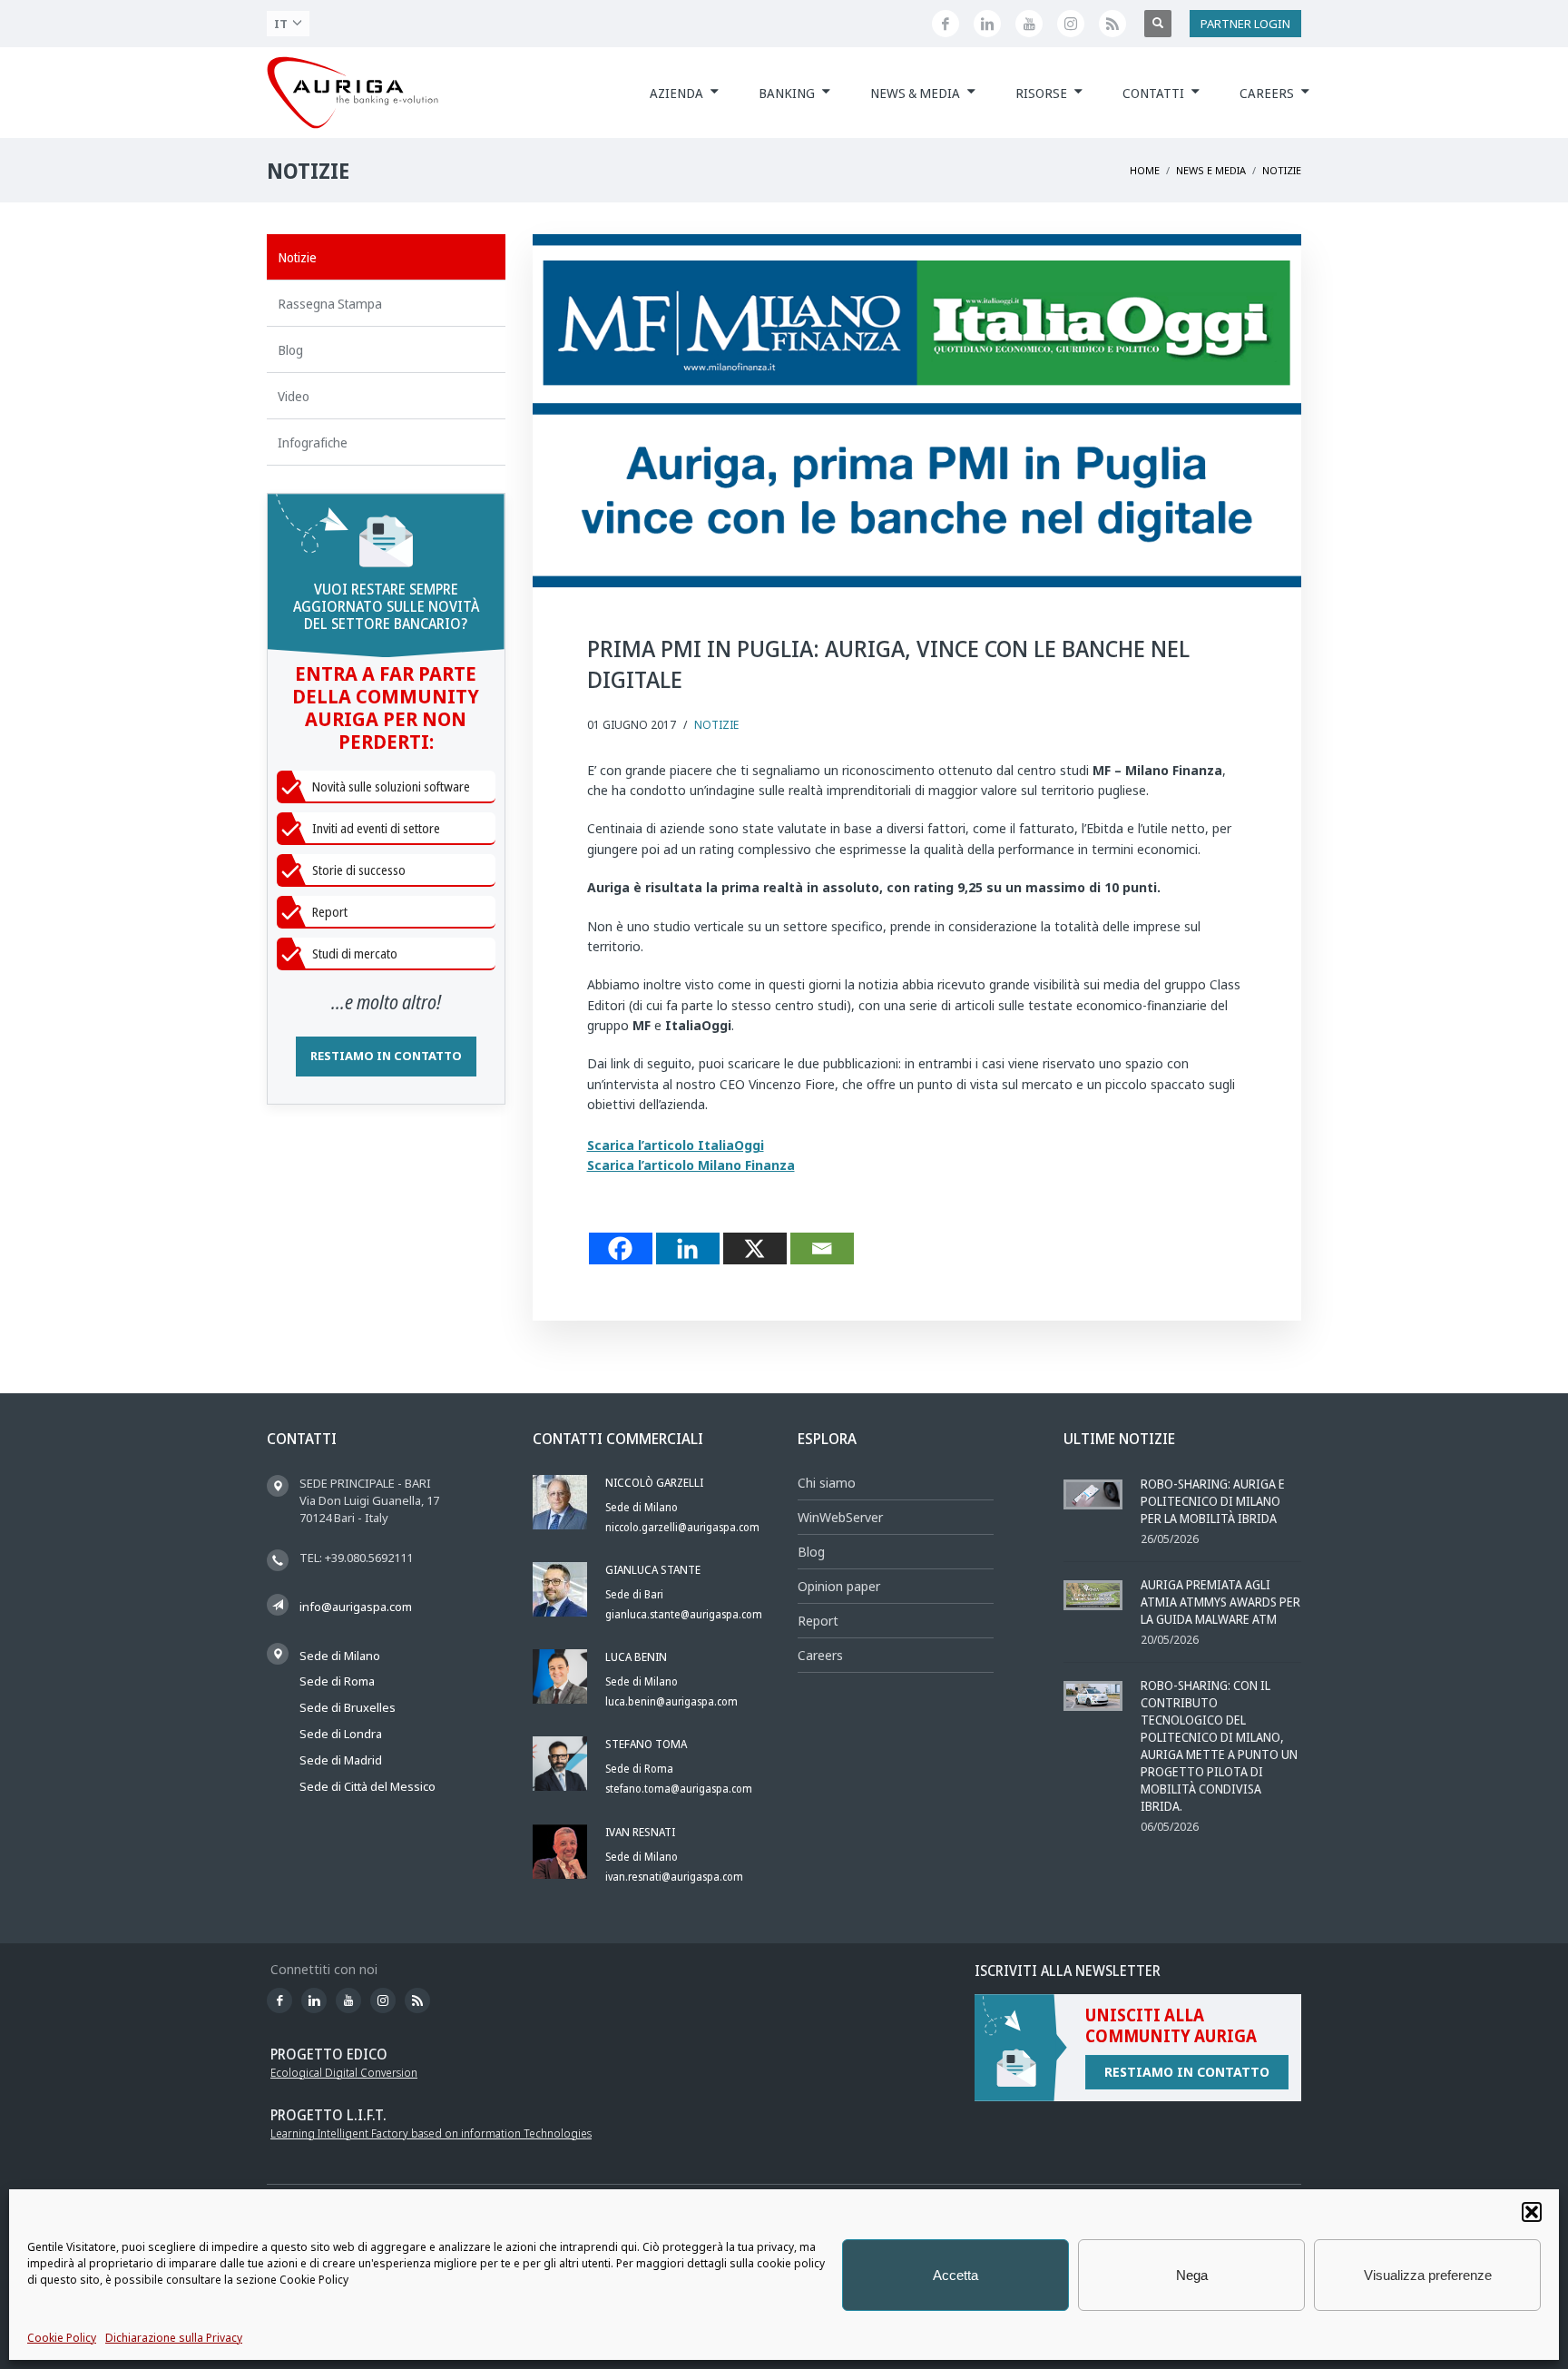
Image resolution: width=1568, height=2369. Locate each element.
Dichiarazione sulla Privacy (174, 2338)
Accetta (955, 2275)
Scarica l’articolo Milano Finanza (691, 1165)
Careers (820, 1655)
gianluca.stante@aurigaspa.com (684, 1614)
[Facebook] (621, 1248)
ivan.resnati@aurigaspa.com (674, 1877)
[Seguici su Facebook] (946, 24)
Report (818, 1621)
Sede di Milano (340, 1656)
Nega (1192, 2275)
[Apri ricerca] (1158, 24)
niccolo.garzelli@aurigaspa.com (682, 1527)
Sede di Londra (341, 1734)
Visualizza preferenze (1428, 2275)
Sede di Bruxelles (348, 1707)
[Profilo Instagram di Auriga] (1071, 24)
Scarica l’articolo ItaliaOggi (676, 1145)
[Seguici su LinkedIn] (987, 24)
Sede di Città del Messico (367, 1786)
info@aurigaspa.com (356, 1607)
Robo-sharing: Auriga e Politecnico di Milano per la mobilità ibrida (1213, 1501)
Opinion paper (839, 1586)
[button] (1532, 2212)
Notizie (716, 725)
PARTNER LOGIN (1245, 24)
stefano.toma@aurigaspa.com (679, 1789)
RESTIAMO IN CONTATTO (386, 1056)
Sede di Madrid (341, 1760)
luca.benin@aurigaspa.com (671, 1701)
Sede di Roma (337, 1681)
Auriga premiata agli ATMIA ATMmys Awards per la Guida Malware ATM (1220, 1602)
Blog (811, 1552)
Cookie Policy (62, 2338)
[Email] (822, 1248)
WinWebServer (840, 1517)
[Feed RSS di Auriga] (1112, 24)
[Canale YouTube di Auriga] (1029, 24)
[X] (755, 1248)
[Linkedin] (688, 1248)
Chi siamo (827, 1483)
